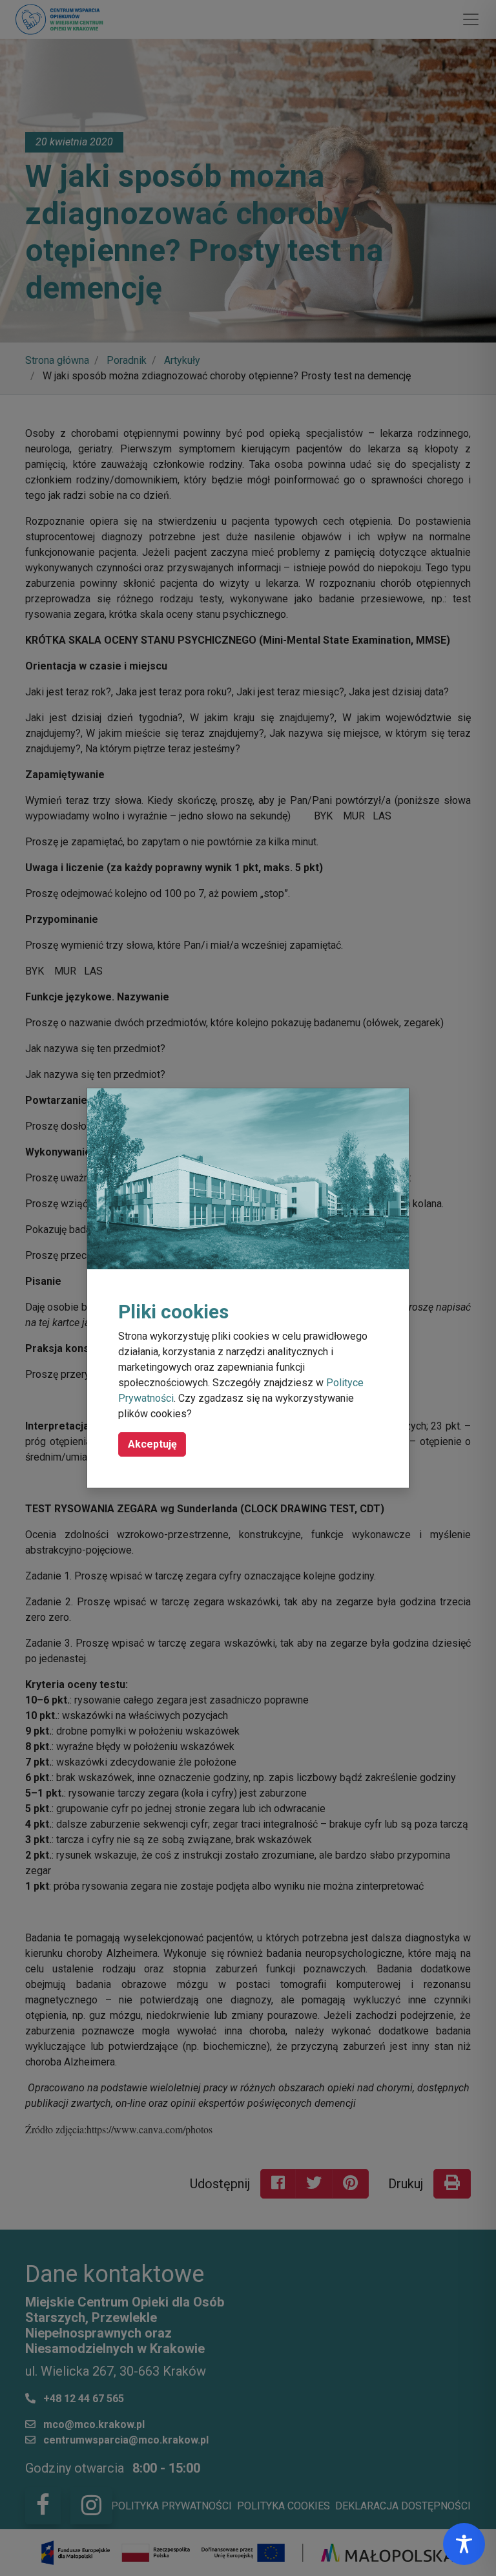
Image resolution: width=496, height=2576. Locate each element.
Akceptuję (152, 1444)
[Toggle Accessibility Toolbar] (464, 2544)
